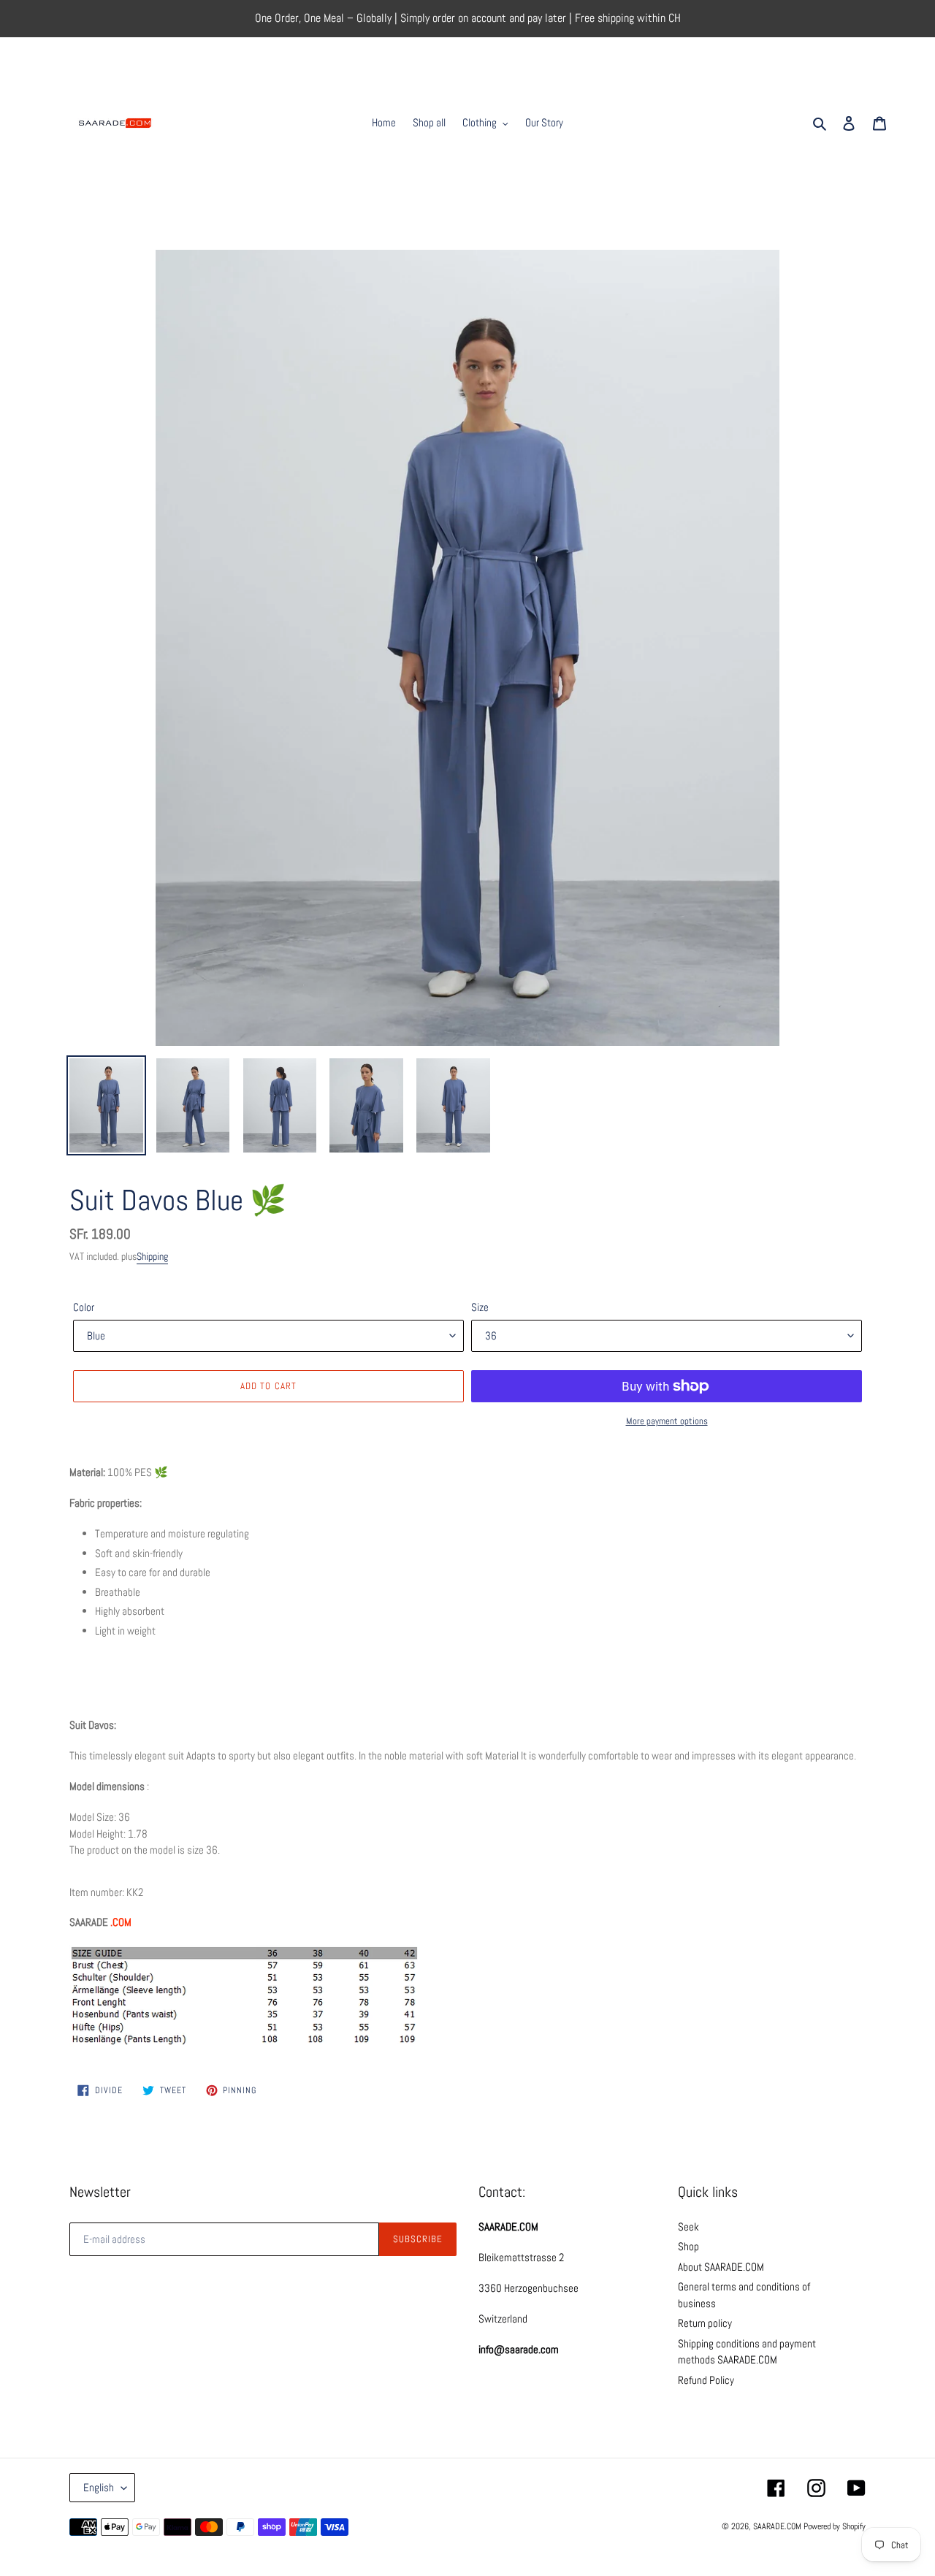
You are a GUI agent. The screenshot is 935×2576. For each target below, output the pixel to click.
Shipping (152, 1256)
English (99, 2487)
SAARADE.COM (777, 2526)
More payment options (667, 1421)
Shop (688, 2246)
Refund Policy (706, 2380)
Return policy (705, 2323)
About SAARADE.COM (721, 2267)
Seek (688, 2227)
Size (480, 1307)
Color (84, 1307)
